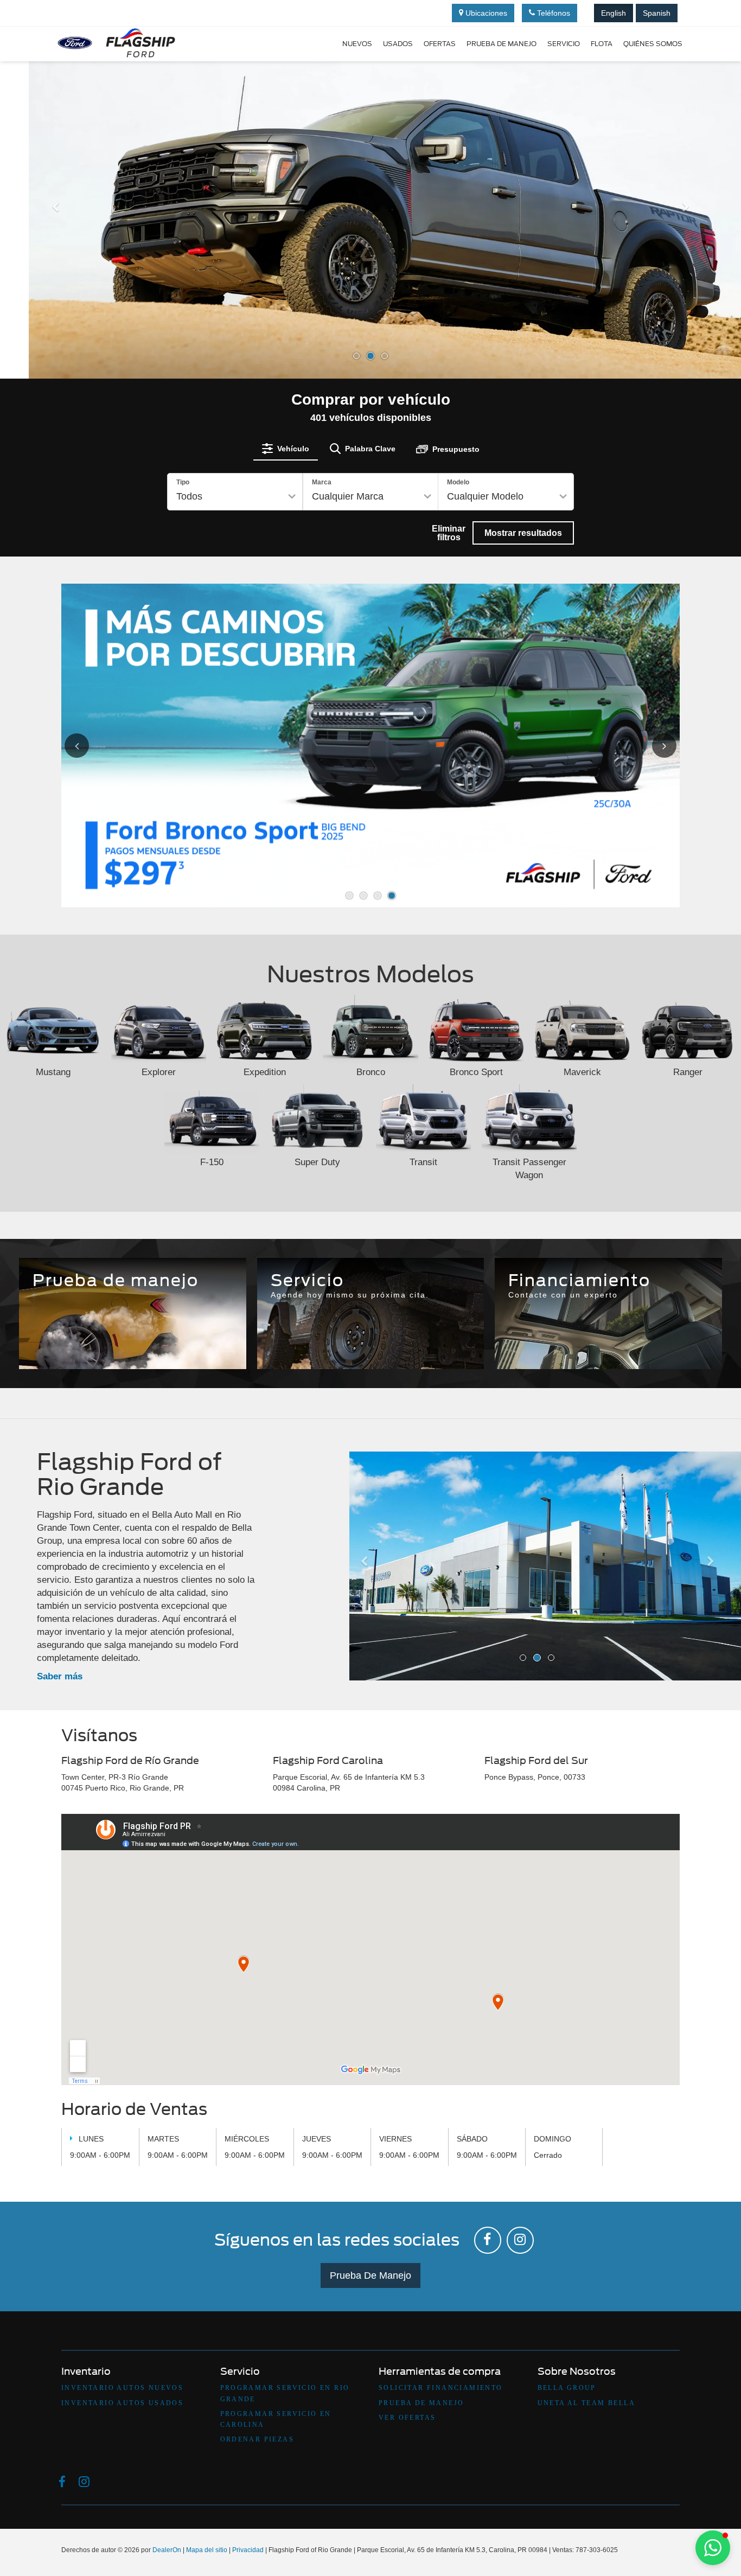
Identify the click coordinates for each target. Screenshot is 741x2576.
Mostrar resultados (523, 533)
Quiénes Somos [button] (653, 44)
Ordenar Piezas (257, 2439)
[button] (56, 289)
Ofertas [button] (440, 44)
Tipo (183, 482)
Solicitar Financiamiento (441, 2388)
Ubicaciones (485, 13)
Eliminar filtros (449, 533)
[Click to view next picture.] (652, 746)
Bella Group (567, 2388)
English (614, 13)
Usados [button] (398, 44)
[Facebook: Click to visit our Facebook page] (488, 2240)
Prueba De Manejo (370, 2275)
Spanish (657, 13)
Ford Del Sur (443, 1333)
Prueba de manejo (502, 44)
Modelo (458, 482)
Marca (322, 482)
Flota (602, 44)
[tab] (286, 449)
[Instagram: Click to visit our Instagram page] (520, 2240)
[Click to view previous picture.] (89, 746)
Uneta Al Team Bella (587, 2403)
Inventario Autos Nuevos (122, 2388)
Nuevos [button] (357, 44)
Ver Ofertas (407, 2418)
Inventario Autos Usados (122, 2403)
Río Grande (298, 1333)
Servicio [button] (564, 44)
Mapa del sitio (207, 2550)
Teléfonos (552, 13)
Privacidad (248, 2550)
